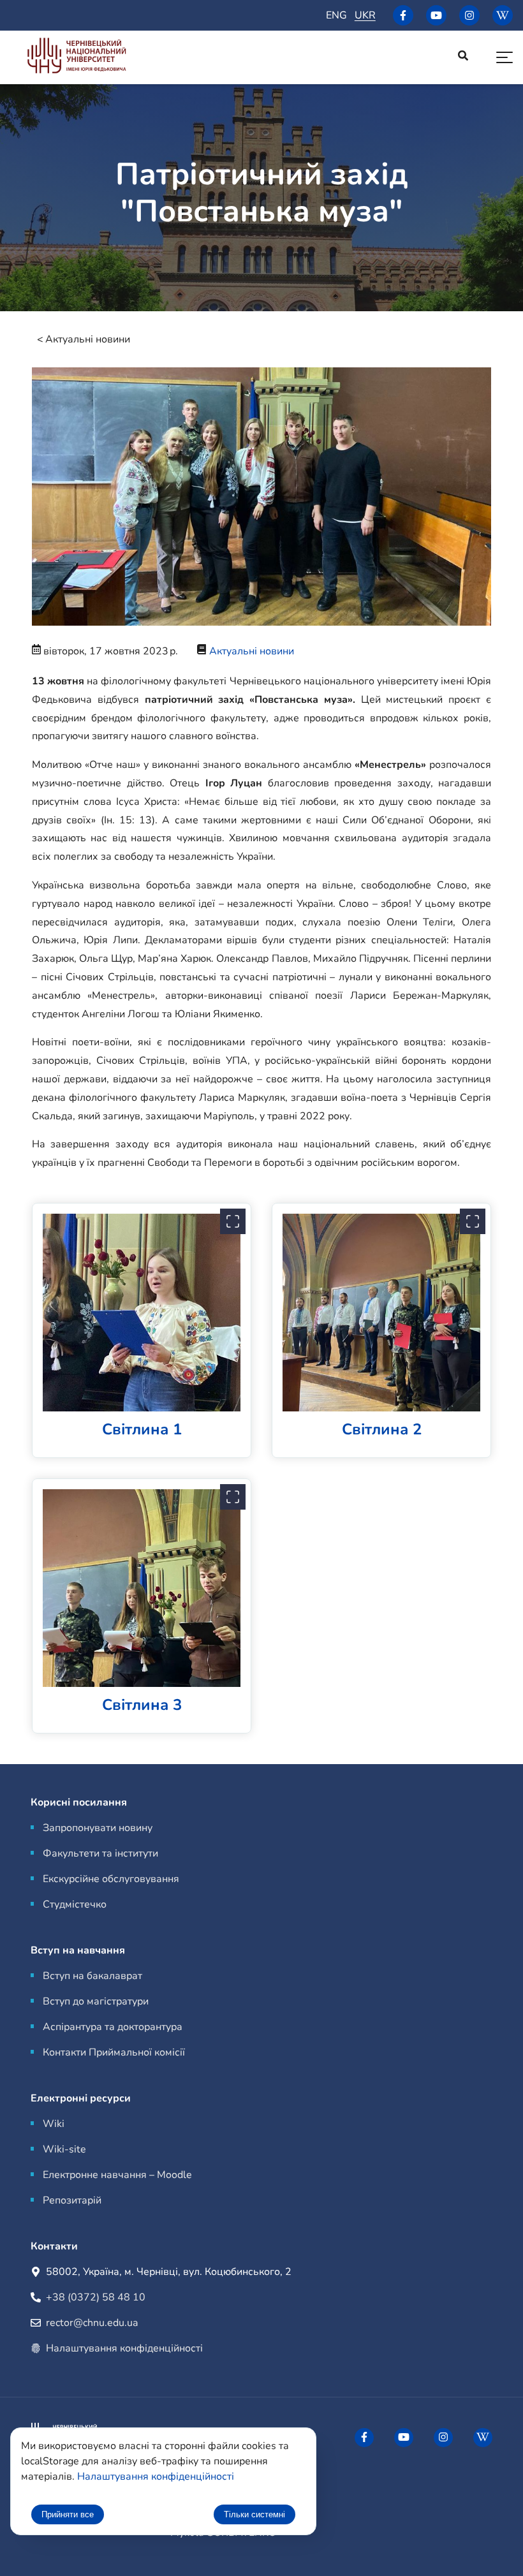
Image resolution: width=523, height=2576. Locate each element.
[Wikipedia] (503, 15)
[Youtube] (436, 15)
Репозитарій (72, 2200)
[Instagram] (469, 15)
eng (336, 15)
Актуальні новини (88, 339)
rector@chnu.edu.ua (92, 2323)
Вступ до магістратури (96, 2001)
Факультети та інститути (100, 1853)
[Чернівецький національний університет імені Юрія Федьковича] (77, 58)
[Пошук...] (463, 57)
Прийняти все (68, 2514)
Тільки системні (254, 2514)
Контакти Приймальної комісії (114, 2052)
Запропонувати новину (98, 1828)
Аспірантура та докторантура (113, 2027)
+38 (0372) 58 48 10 (96, 2297)
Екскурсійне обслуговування (111, 1879)
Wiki (54, 2124)
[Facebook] (403, 15)
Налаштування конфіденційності (124, 2348)
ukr (365, 15)
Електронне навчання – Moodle (117, 2175)
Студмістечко (75, 1904)
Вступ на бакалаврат (92, 1976)
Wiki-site (64, 2149)
